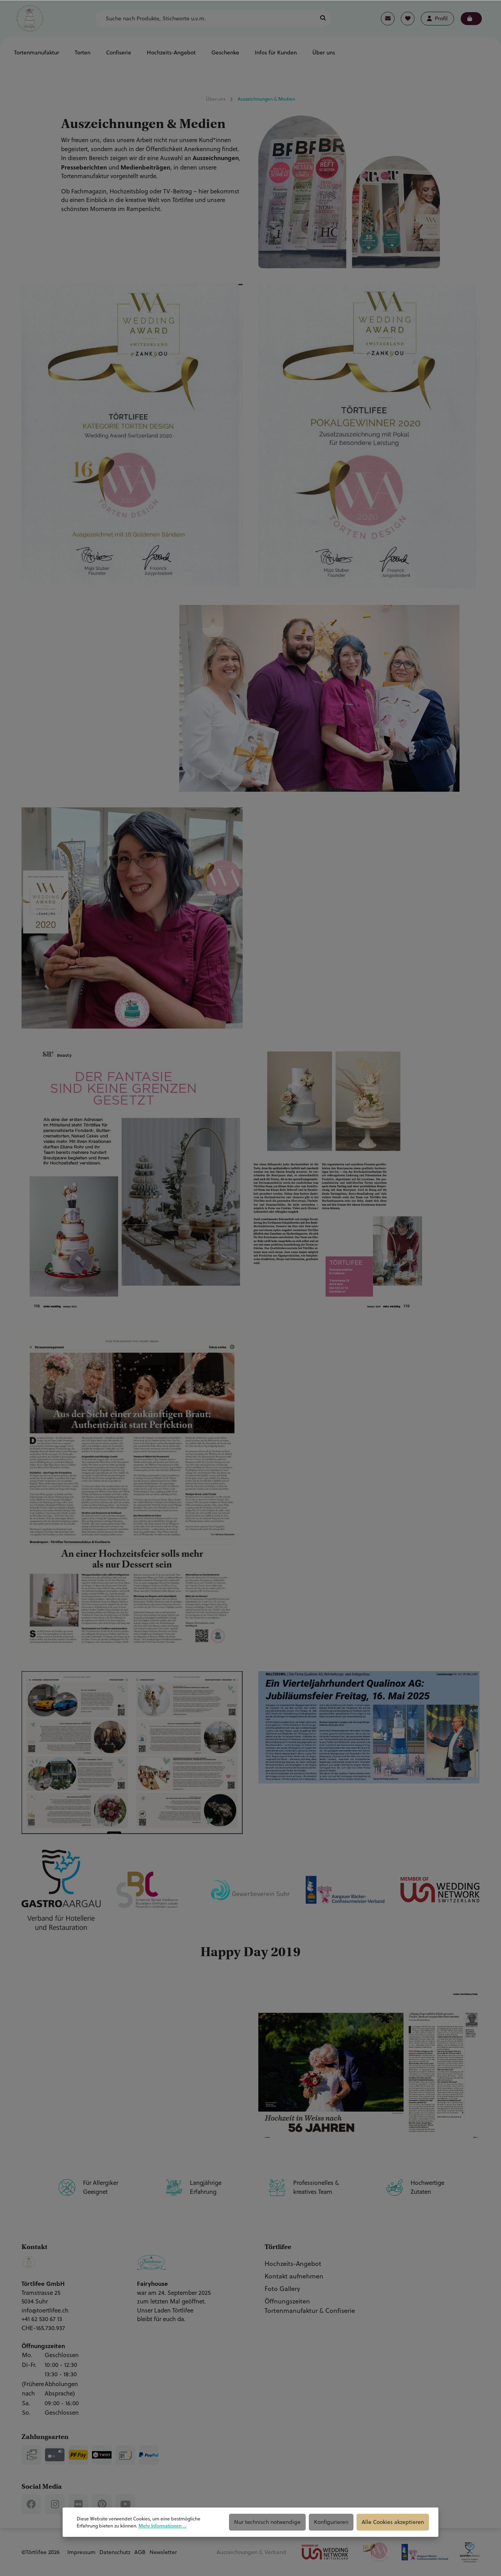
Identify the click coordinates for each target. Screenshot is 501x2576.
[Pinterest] (102, 2504)
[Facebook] (31, 2504)
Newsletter (163, 2552)
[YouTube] (125, 2504)
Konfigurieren (331, 2522)
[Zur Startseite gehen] (30, 18)
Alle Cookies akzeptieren (393, 2522)
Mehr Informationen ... (162, 2526)
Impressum (81, 2552)
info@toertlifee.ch (45, 2310)
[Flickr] (78, 2504)
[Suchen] (323, 19)
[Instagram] (55, 2504)
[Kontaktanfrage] (388, 19)
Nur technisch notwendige (267, 2522)
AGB (140, 2552)
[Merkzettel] (408, 19)
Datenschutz (115, 2552)
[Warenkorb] (471, 19)
